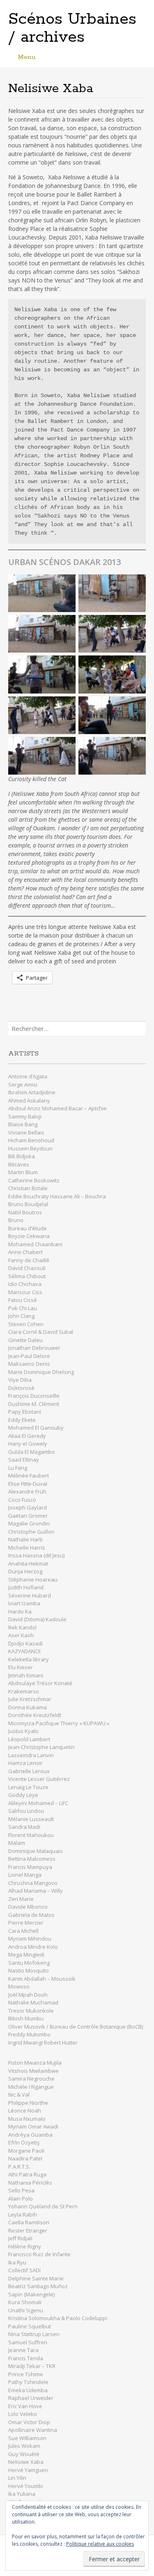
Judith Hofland (26, 1587)
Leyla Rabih (23, 2214)
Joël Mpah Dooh (28, 1995)
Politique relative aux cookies (100, 2544)
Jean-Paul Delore (29, 1356)
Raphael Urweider (31, 2398)
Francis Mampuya (30, 1867)
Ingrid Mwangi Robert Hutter (43, 2043)
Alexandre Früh (27, 1491)
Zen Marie (21, 1899)
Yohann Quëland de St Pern (43, 2206)
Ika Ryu (17, 2262)
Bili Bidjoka (22, 1156)
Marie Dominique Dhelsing (41, 1372)
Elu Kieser (21, 1667)
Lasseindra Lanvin (31, 1755)
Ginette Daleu (25, 1340)
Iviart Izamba (24, 1603)
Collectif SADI (24, 2270)
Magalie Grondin (29, 1523)
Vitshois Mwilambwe (33, 2071)
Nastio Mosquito (29, 1970)
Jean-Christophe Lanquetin (41, 1747)
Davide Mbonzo (28, 1907)
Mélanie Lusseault (31, 1819)
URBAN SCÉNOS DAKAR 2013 (64, 562)
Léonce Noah (25, 2111)
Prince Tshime (26, 2374)
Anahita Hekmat (28, 1564)
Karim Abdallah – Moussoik (42, 1979)
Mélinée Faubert (29, 1476)
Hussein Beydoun (30, 1148)
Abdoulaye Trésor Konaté (40, 1683)
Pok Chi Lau (23, 1308)
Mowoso (19, 1986)
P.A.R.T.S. (19, 2167)
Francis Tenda (26, 2358)
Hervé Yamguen (28, 2470)
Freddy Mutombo (29, 2034)
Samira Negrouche (31, 2079)
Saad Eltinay (24, 1460)
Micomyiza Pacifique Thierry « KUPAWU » (59, 1723)
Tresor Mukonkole (31, 2011)
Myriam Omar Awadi (33, 2126)
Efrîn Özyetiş (24, 2142)
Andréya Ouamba (30, 2135)
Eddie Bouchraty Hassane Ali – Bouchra (57, 1196)
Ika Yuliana (22, 2494)
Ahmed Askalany (29, 1100)
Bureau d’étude (28, 1228)
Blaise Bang (23, 1124)
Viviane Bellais (26, 1132)
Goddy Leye (23, 1795)
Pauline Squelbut (30, 2326)
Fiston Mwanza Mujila (35, 2063)
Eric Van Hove (25, 2406)
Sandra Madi (24, 1827)
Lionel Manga (25, 1875)
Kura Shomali (25, 2302)
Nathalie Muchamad (33, 2002)
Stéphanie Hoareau (33, 1579)
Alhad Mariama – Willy (36, 1891)
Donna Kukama (28, 1707)
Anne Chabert (25, 1252)
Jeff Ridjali (21, 2238)
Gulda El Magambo (32, 1452)
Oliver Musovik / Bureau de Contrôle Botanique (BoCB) (76, 2027)
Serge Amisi (23, 1085)
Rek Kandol (22, 1627)
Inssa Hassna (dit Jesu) (36, 1555)
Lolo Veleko (23, 2414)
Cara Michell (23, 1931)
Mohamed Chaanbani (35, 1244)
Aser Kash (21, 1635)
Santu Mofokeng (29, 1963)
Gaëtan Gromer (28, 1516)
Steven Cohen (26, 1324)
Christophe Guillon (31, 1532)
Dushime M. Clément (34, 1404)
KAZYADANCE (25, 1651)
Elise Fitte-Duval (28, 1484)
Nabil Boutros (25, 1212)
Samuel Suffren (28, 2342)
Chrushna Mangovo (33, 1883)
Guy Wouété (24, 2454)
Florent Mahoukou (31, 1835)
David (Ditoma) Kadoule (37, 1619)
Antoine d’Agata (28, 1076)
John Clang (21, 1316)
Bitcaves (19, 1164)
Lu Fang (18, 1468)
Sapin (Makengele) (31, 2294)
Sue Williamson (27, 2438)
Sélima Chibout (27, 1276)
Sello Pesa (21, 2190)
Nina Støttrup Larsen (34, 2334)
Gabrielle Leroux (29, 1771)
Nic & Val (19, 2095)
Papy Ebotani (25, 1412)
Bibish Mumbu (26, 2018)
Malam (17, 1843)
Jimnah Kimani (26, 1675)
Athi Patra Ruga (27, 2174)
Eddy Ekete (22, 1420)
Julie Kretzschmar (30, 1699)
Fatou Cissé (23, 1300)
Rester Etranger (28, 2230)
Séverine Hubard (30, 1595)
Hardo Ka (20, 1611)
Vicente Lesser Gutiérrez (39, 1779)
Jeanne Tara (23, 2350)
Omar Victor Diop (29, 2422)
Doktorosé (21, 1388)
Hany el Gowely (28, 1444)
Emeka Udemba (28, 2390)
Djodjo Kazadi (25, 1643)
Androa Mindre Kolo (33, 1947)
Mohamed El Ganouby (36, 1428)
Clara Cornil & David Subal (41, 1332)
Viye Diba (20, 1380)
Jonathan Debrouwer (34, 1348)
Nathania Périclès (30, 2183)
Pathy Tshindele (28, 2382)
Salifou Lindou (26, 1811)
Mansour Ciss (25, 1292)
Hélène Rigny (25, 2246)
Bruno (16, 1220)
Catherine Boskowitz (34, 1180)
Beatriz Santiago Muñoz (38, 2286)
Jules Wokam (24, 2446)
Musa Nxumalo (27, 2119)
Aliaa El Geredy (27, 1436)
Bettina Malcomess (32, 1859)
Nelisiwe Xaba (26, 2462)
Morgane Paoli (27, 2151)
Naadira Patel (25, 2158)
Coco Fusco (22, 1500)
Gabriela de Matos (31, 1915)
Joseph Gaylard (28, 1507)
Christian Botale (28, 1188)
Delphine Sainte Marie (36, 2278)
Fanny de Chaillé (29, 1260)
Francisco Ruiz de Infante (39, 2254)
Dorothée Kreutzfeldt (35, 1715)
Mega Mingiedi (26, 1955)
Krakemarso (24, 1691)
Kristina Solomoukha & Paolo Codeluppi (58, 2318)
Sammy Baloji (25, 1116)
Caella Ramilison (29, 2222)
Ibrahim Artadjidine (32, 1092)
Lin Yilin (17, 2478)
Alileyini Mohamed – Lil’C (38, 1803)
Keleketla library (29, 1659)
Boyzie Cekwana (29, 1236)
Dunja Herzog (25, 1571)
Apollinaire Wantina (33, 2430)
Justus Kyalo (23, 1731)
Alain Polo (21, 2199)
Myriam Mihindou (30, 1939)
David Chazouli (28, 1268)
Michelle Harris (27, 1548)
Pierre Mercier (26, 1923)
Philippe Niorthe (28, 2103)
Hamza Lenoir (25, 1763)
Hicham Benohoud (31, 1140)
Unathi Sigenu (26, 2310)
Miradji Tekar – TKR (32, 2366)
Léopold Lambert (29, 1739)
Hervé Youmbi (26, 2486)
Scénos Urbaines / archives (72, 28)
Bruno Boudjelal (28, 1204)
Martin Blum (23, 1172)
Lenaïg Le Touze (29, 1787)
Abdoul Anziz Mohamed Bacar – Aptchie (57, 1108)
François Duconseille (34, 1396)
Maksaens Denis (29, 1364)
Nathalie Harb (25, 1539)
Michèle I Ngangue (31, 2087)
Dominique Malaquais (36, 1851)
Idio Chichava (25, 1284)
